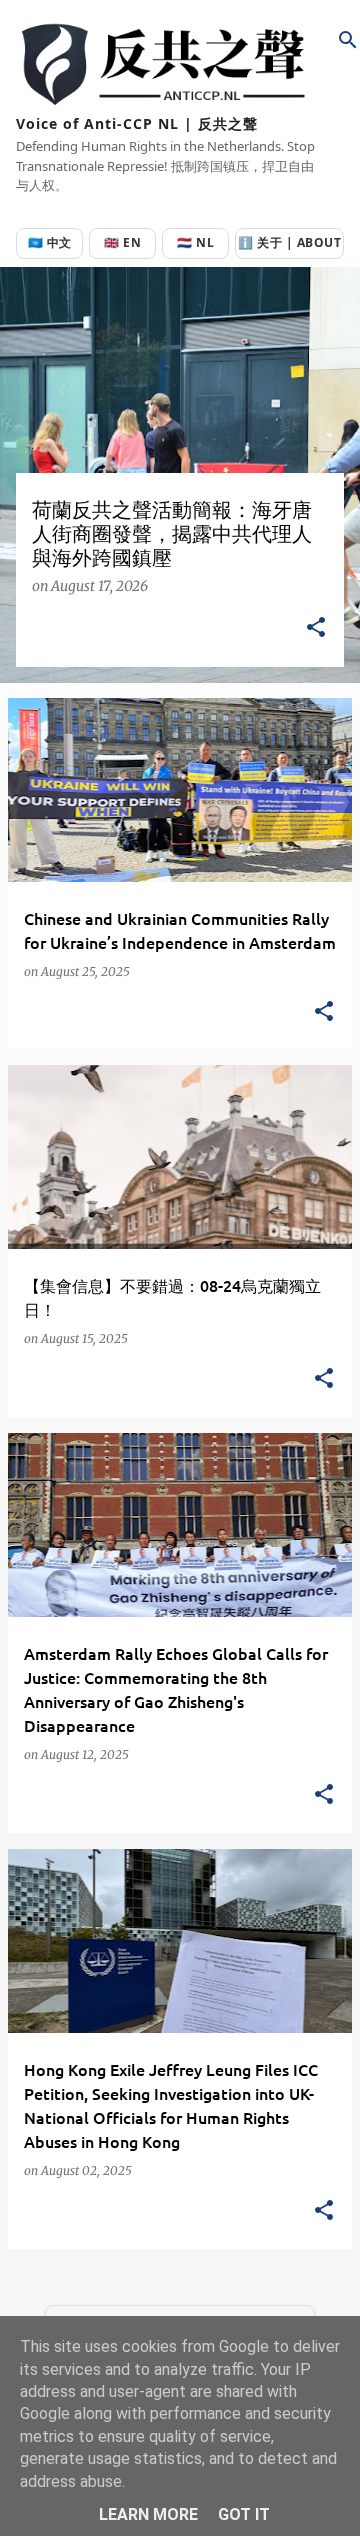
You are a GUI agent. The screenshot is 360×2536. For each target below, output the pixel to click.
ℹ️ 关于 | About (289, 242)
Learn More (148, 2514)
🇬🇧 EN (122, 242)
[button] (316, 628)
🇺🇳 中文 (50, 242)
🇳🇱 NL (195, 242)
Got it (244, 2514)
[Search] (348, 40)
